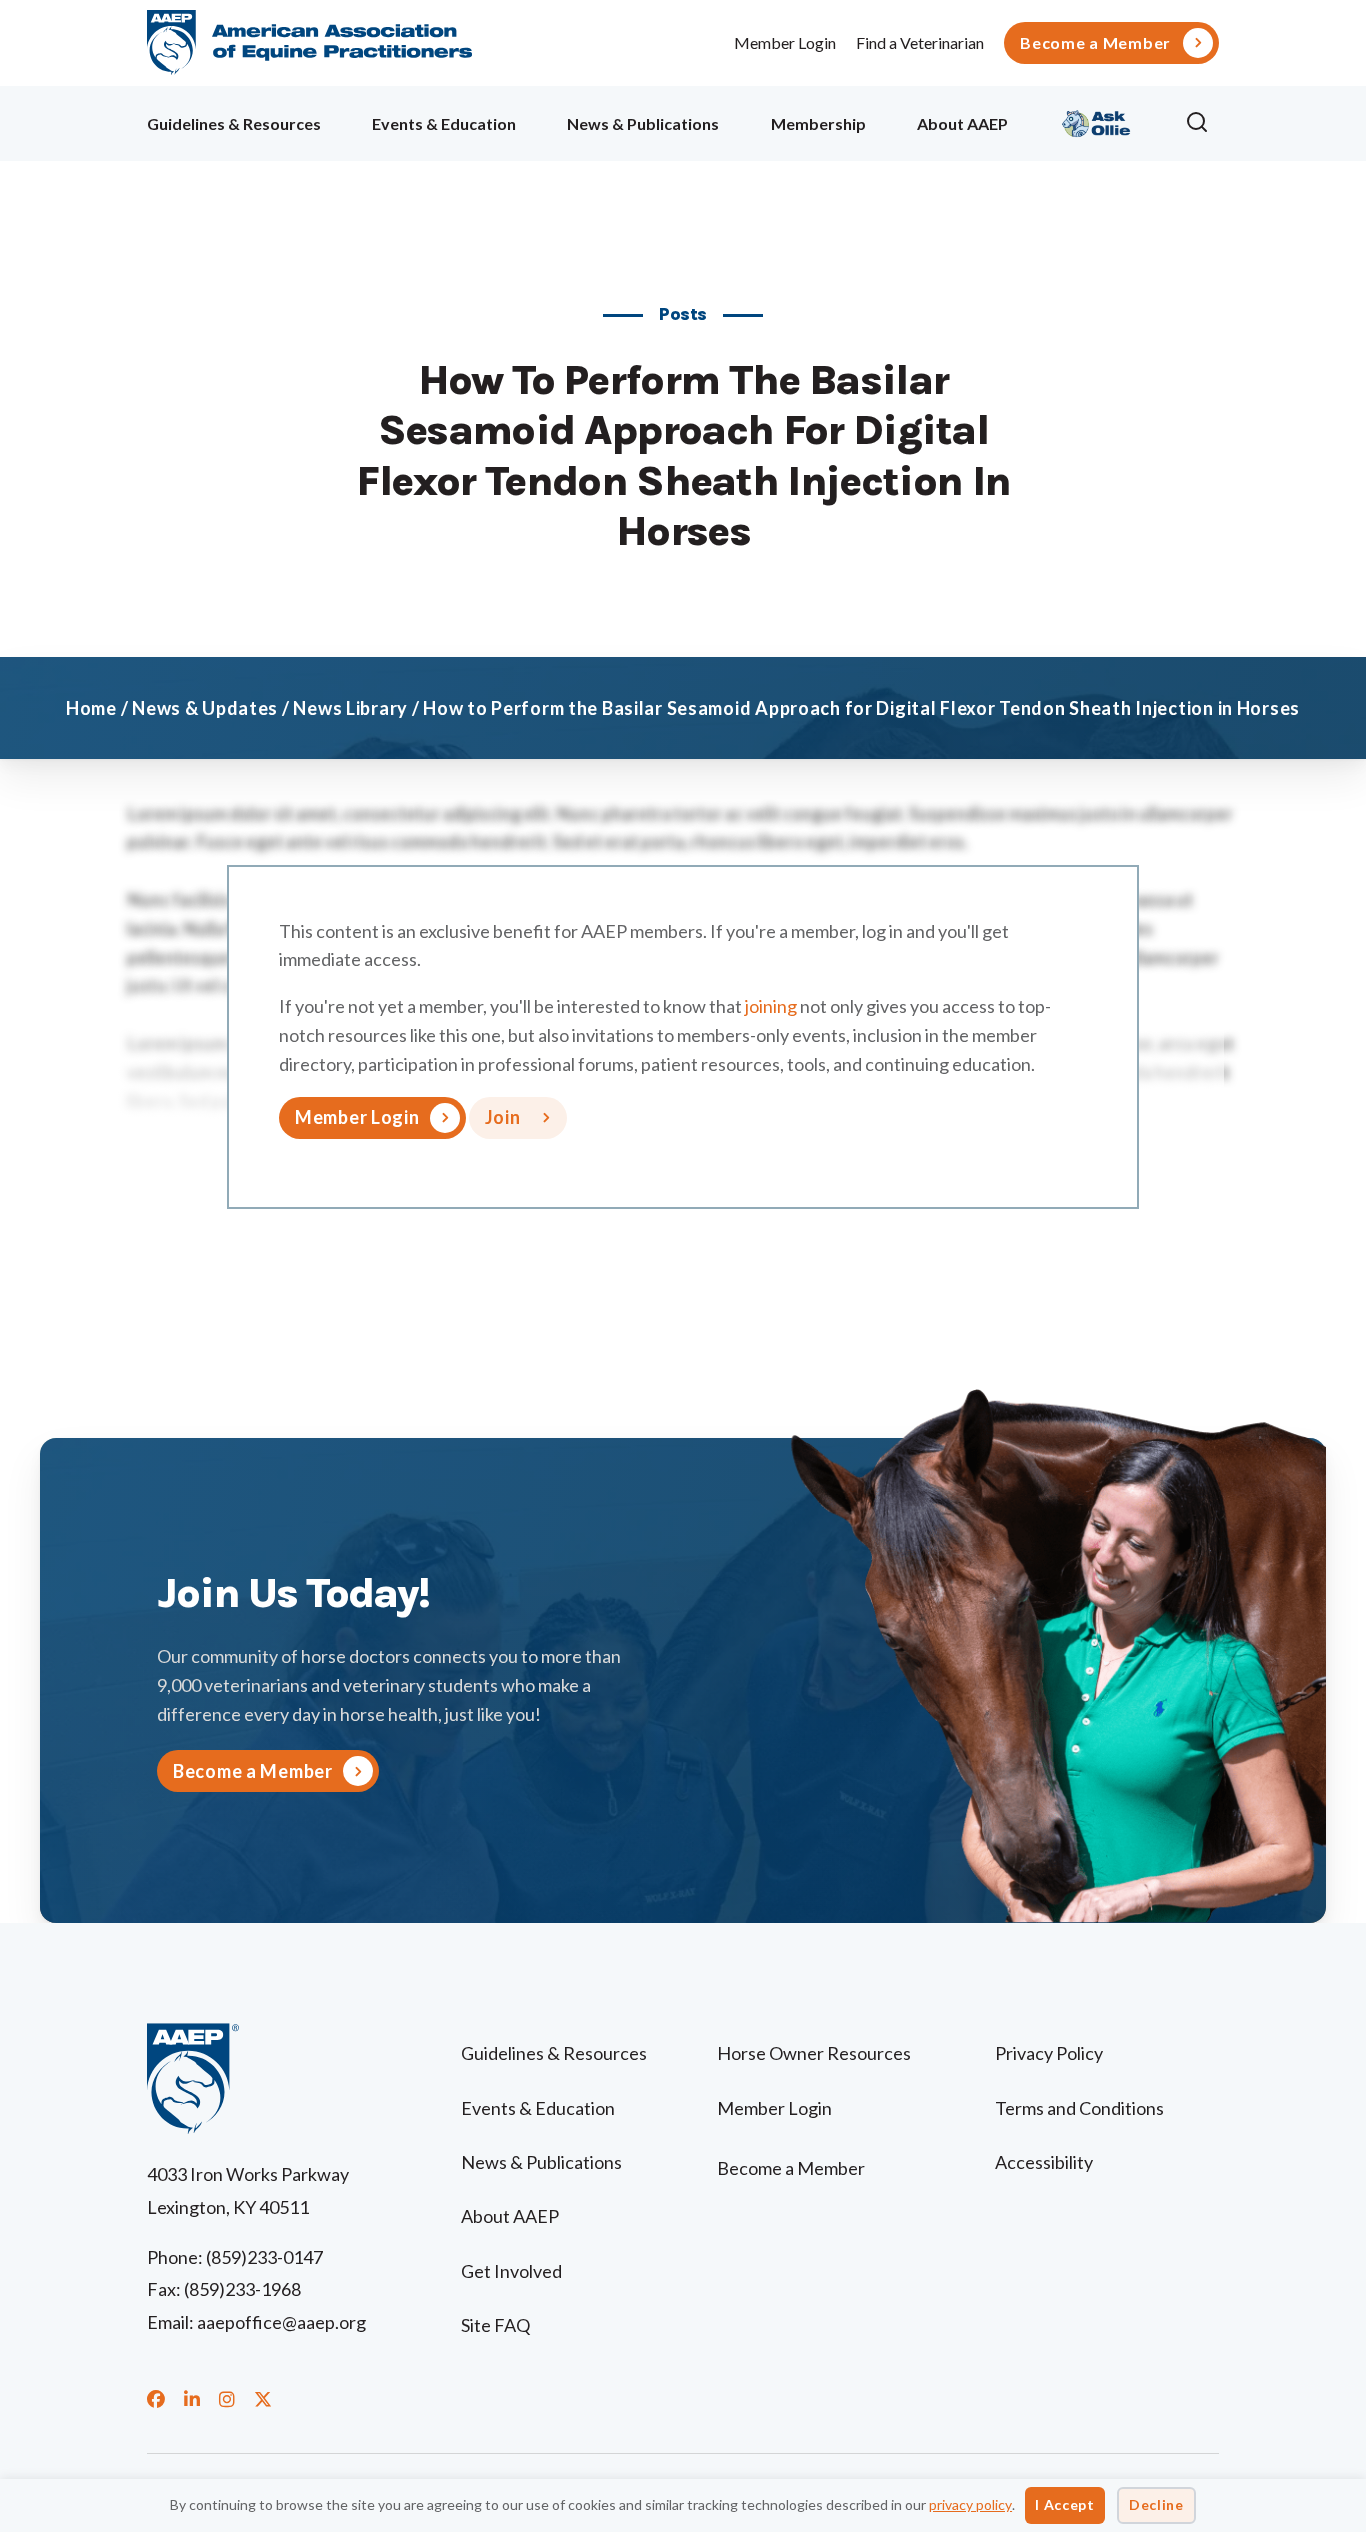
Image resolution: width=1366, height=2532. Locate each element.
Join (503, 1117)
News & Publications (643, 123)
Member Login (785, 42)
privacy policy (970, 2504)
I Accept (1065, 2504)
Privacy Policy (1049, 2053)
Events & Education (444, 123)
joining (771, 1006)
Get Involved (511, 2271)
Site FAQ (495, 2325)
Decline (1156, 2504)
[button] (1202, 123)
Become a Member (1095, 43)
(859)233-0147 (264, 2257)
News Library (350, 708)
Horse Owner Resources (814, 2053)
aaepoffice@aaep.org (281, 2322)
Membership (818, 123)
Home (91, 708)
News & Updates (205, 708)
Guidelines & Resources (234, 123)
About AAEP (962, 123)
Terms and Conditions (1079, 2108)
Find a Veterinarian (920, 42)
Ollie (1096, 120)
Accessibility (1044, 2162)
